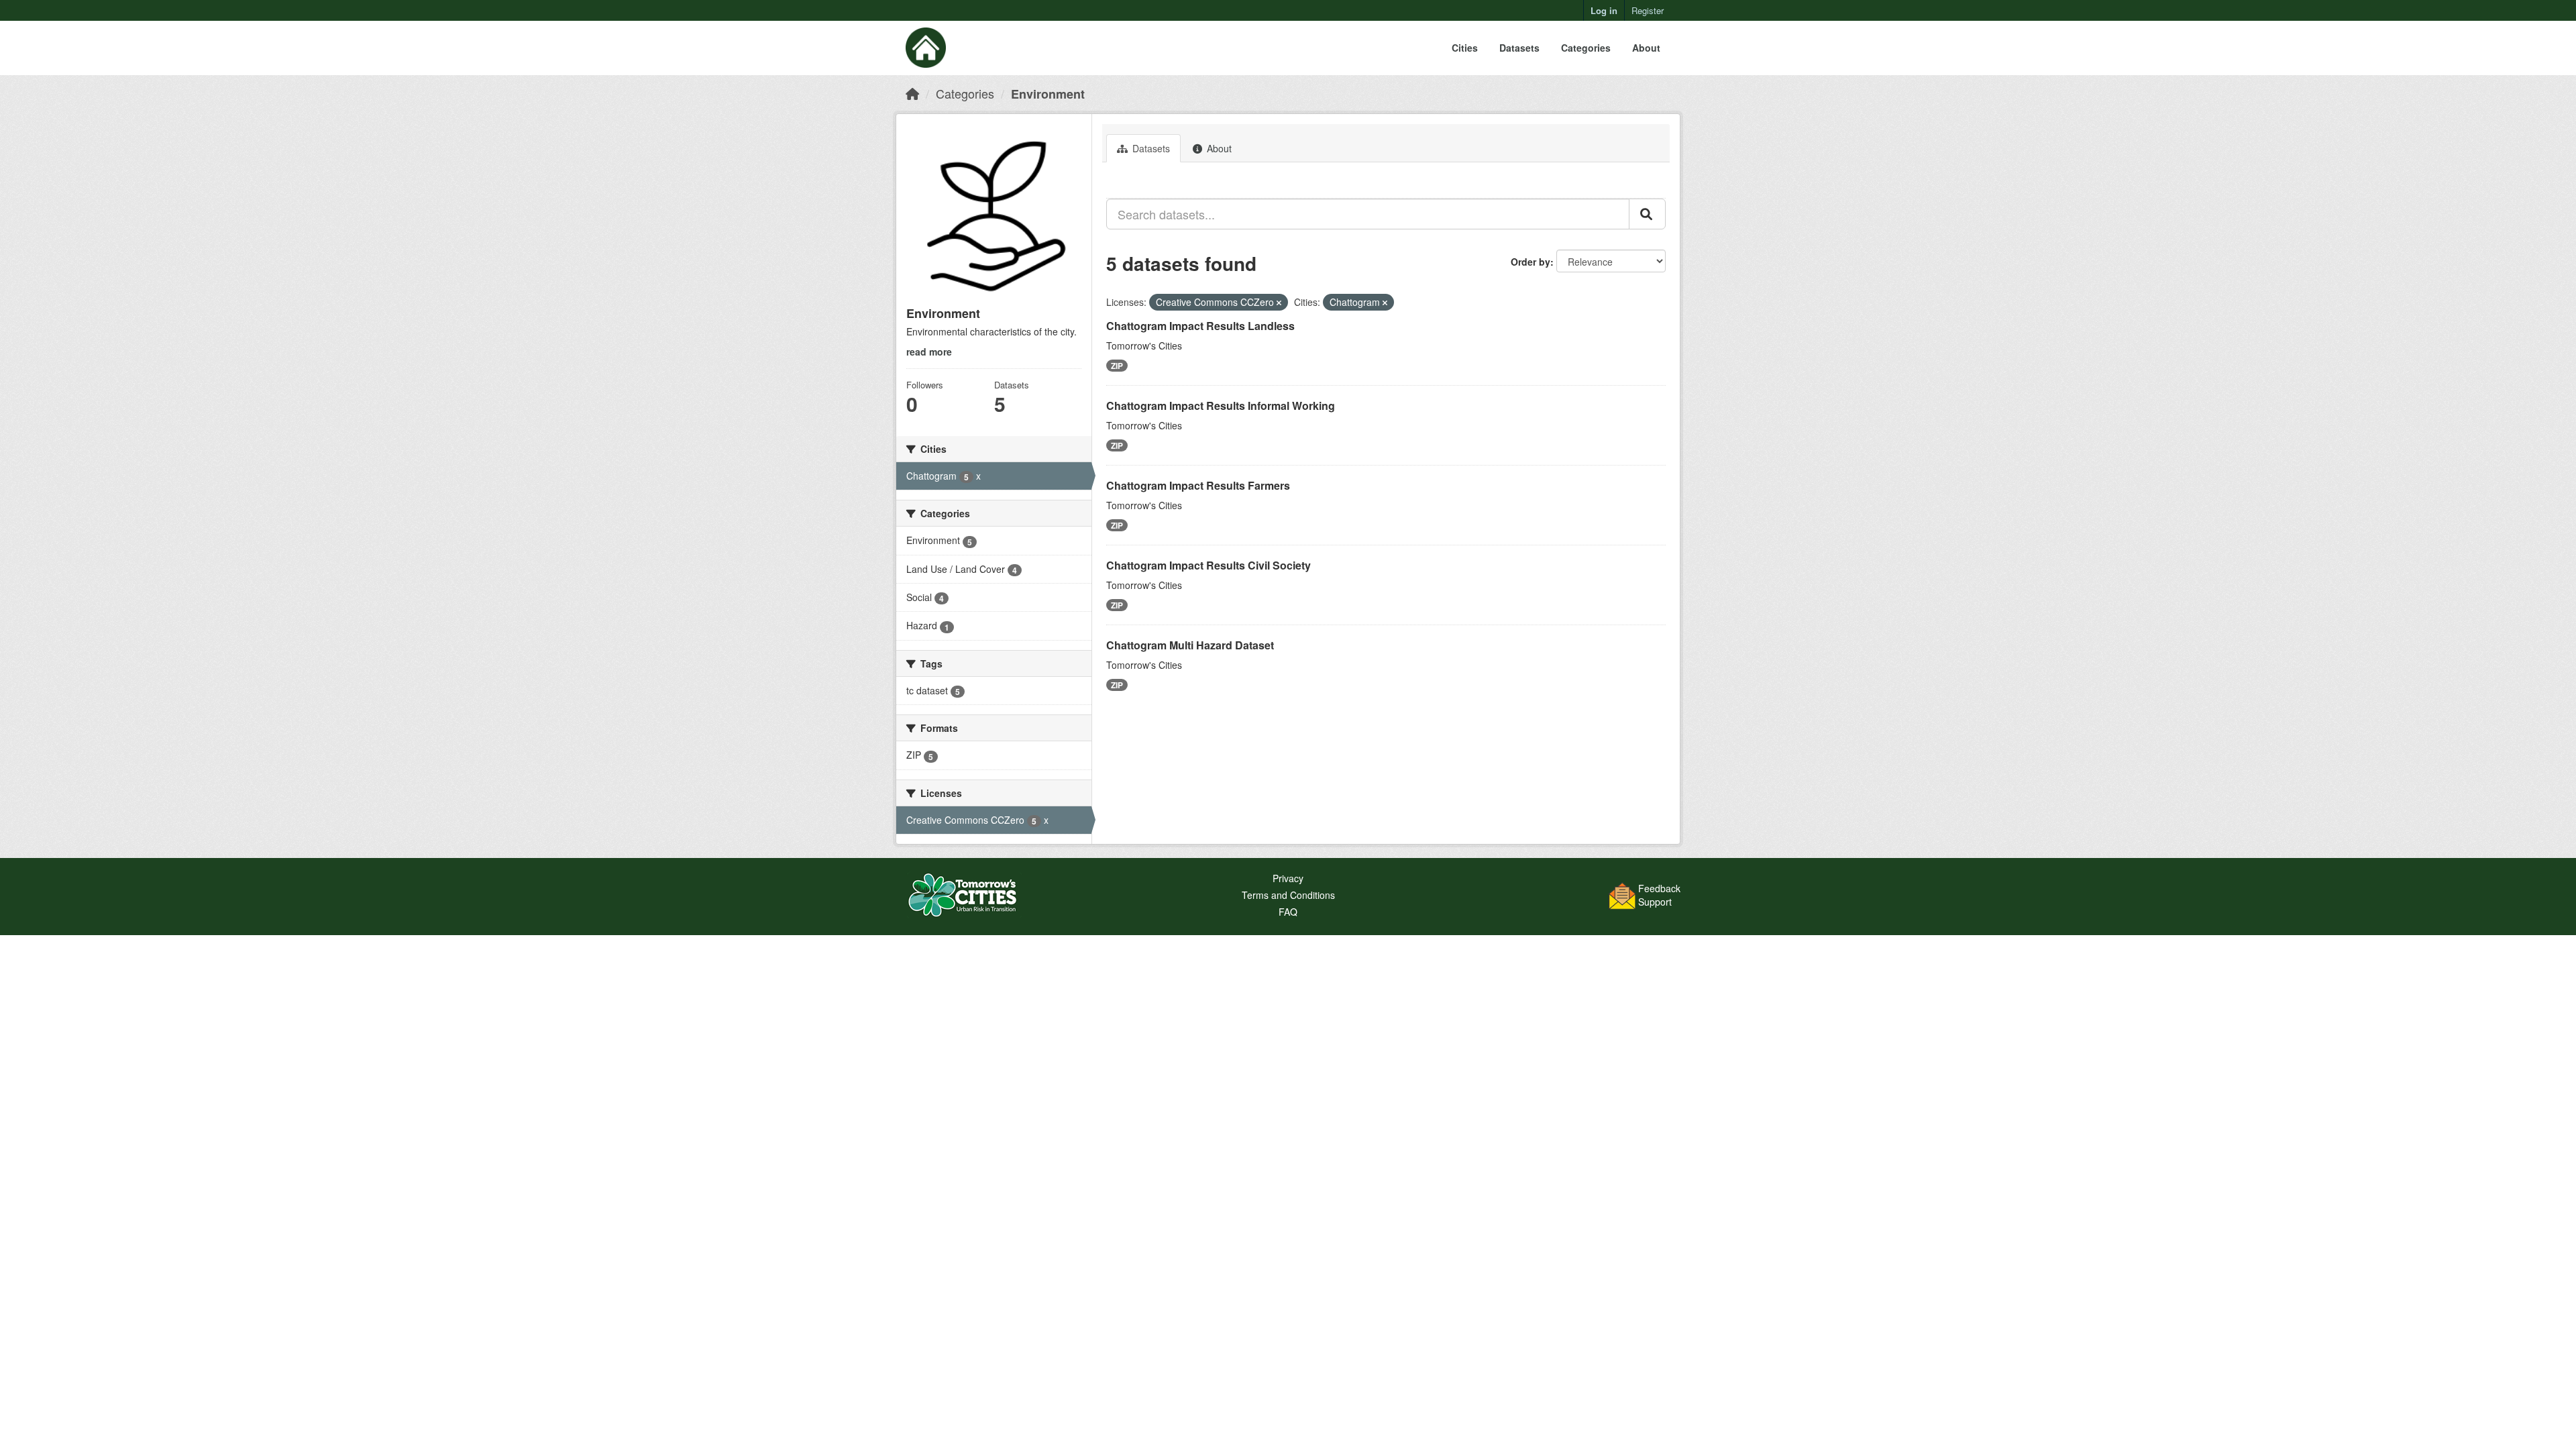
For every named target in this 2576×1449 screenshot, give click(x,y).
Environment (1048, 94)
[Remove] (1279, 303)
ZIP (1117, 366)
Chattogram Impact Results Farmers (1198, 485)
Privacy (1288, 878)
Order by (1531, 262)
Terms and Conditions (1288, 895)
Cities (1465, 48)
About (1646, 48)
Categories (1586, 48)
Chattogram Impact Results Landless (1200, 326)
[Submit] (1647, 214)
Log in (1604, 10)
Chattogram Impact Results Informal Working (1221, 406)
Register (1648, 10)
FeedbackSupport (1659, 895)
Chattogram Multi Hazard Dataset (1190, 645)
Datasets (1519, 48)
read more (929, 352)
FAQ (1288, 912)
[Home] (912, 93)
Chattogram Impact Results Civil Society (1209, 565)
